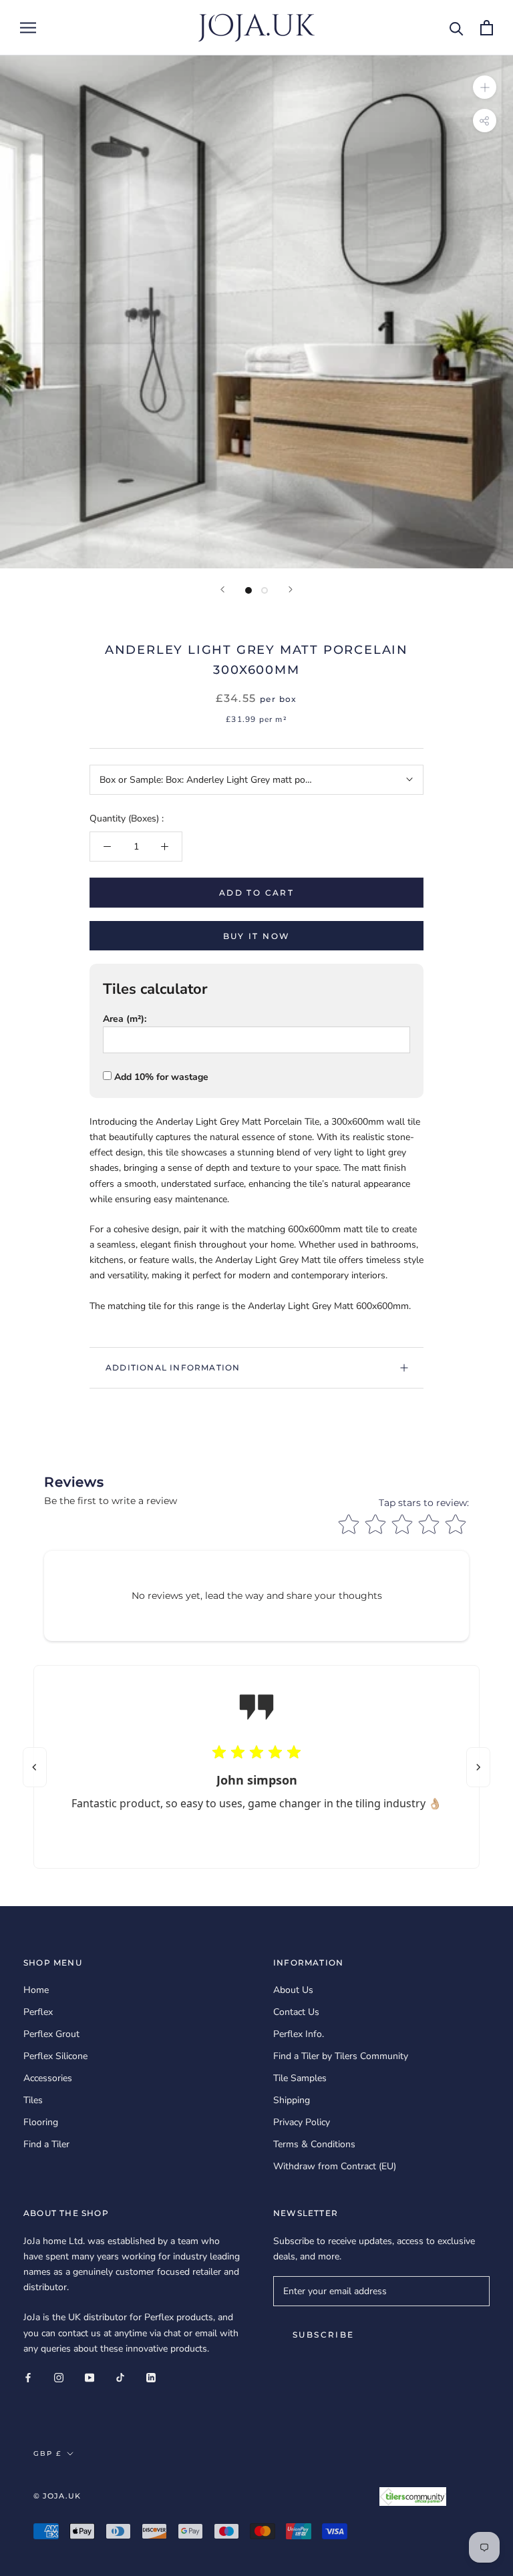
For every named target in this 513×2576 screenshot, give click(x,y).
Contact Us (296, 2012)
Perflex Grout (51, 2034)
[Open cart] (487, 28)
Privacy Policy (302, 2122)
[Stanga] (35, 1767)
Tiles (33, 2100)
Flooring (41, 2122)
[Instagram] (59, 2377)
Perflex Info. (299, 2034)
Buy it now (257, 936)
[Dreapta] (478, 1767)
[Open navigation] (28, 28)
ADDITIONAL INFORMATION (173, 1367)
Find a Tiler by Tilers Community (341, 2056)
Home (36, 1990)
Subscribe (324, 2335)
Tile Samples (300, 2078)
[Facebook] (28, 2377)
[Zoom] (485, 87)
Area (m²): (125, 1019)
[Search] (457, 28)
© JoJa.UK (57, 2496)
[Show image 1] (248, 590)
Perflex (38, 2012)
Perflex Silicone (55, 2056)
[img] (256, 1754)
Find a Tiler (46, 2144)
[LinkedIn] (151, 2377)
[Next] (291, 589)
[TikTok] (120, 2377)
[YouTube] (90, 2377)
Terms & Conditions (314, 2144)
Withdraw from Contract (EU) (335, 2166)
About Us (293, 1990)
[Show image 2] (265, 590)
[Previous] (222, 589)
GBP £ (47, 2453)
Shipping (292, 2100)
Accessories (48, 2078)
